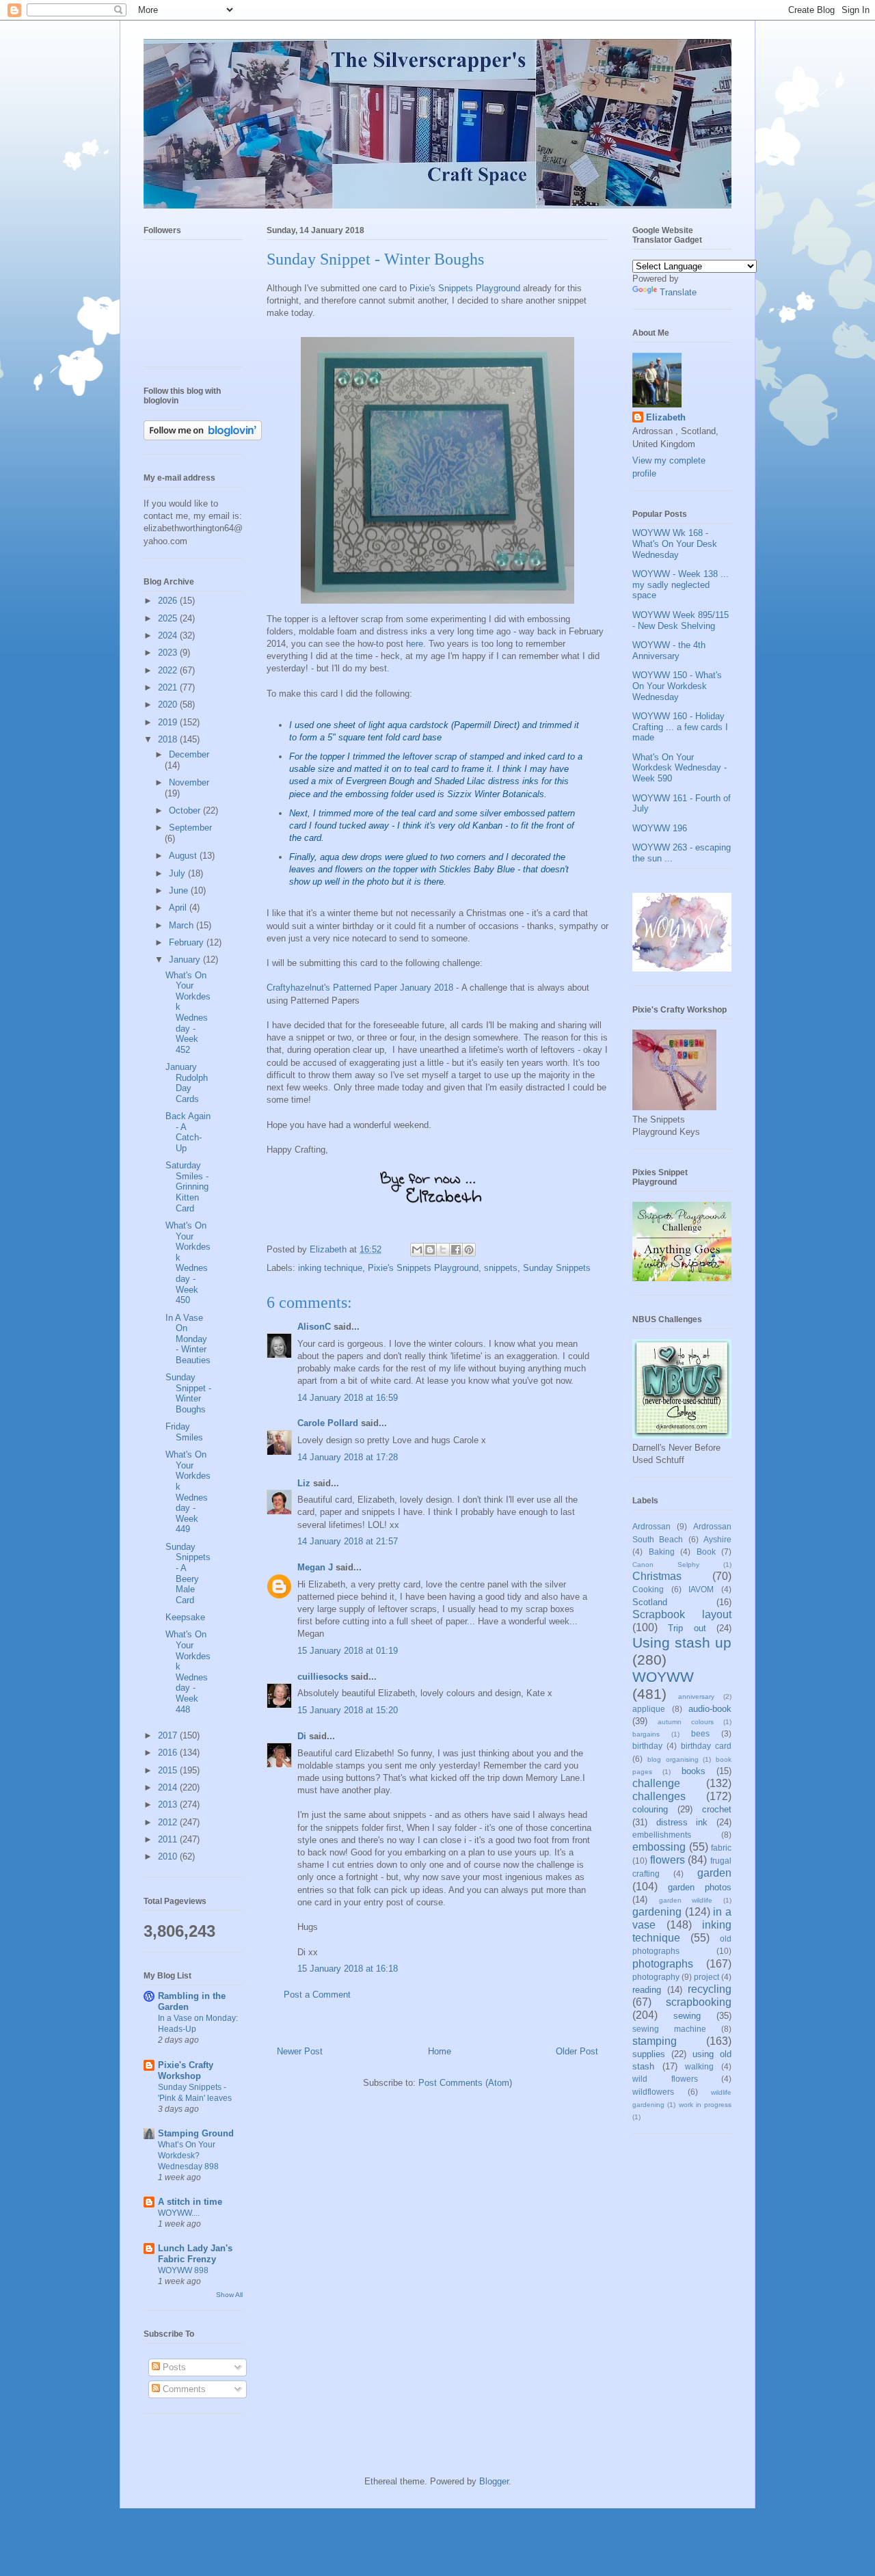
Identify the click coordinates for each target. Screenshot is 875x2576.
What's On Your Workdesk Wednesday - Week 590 (679, 768)
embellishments (662, 1835)
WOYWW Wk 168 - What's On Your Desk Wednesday (675, 544)
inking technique (330, 1268)
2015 (169, 1770)
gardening (657, 1912)
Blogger (494, 2481)
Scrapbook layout (682, 1614)
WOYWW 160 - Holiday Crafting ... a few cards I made (680, 727)
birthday (647, 1746)
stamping (655, 2041)
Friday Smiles (184, 1432)
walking (699, 2066)
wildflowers (653, 2092)
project (706, 1977)
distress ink (682, 1822)
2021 (169, 687)
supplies (649, 2054)
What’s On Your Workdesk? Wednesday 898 (188, 2156)
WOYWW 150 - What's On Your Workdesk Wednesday (677, 686)
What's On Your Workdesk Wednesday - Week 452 (188, 1012)
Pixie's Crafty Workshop (186, 2070)
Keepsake (185, 1617)
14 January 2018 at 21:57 (348, 1541)
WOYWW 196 (660, 828)
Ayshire (717, 1539)
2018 (169, 739)
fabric (721, 1848)
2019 (169, 722)
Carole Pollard (328, 1423)
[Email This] (417, 1250)
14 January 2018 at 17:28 (348, 1457)
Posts (173, 2367)
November (189, 782)
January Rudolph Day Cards (187, 1083)
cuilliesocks (323, 1677)
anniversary (696, 1696)
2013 (169, 1804)
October (186, 810)
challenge (656, 1783)
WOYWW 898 (183, 2270)
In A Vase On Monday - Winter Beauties (188, 1339)
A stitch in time (190, 2202)
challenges (659, 1796)
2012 (169, 1822)
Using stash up (682, 1642)
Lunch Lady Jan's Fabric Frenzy (195, 2254)
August (184, 856)
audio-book (710, 1709)
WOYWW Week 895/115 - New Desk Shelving (681, 620)
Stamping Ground (196, 2133)
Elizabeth (666, 417)
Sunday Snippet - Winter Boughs (188, 1393)
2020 (169, 705)
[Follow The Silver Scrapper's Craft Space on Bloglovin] (203, 437)
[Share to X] (443, 1250)
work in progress (705, 2105)
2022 (169, 670)
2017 (169, 1735)
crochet (717, 1809)
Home (440, 2051)
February (188, 942)
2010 (169, 1856)
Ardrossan (651, 1526)
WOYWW (663, 1677)
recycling (710, 1989)
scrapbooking (699, 2002)
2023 (169, 653)
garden (714, 1873)
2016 (169, 1753)
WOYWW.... (179, 2213)
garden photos (700, 1887)
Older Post (577, 2051)
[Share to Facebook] (456, 1250)
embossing (659, 1847)
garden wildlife (686, 1900)
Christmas (657, 1576)
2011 (169, 1839)
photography (656, 1977)
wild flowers (665, 2079)
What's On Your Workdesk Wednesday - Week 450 (188, 1263)
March (183, 925)
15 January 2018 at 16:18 (348, 1969)
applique (649, 1709)
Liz (304, 1483)
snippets (501, 1268)
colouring (650, 1809)
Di (302, 1736)
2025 (169, 618)
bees (700, 1733)
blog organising (673, 1759)
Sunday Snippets (557, 1268)
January (186, 960)
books (694, 1771)
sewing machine (669, 2029)
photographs (663, 1964)
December (189, 754)
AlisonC (314, 1327)
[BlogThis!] (430, 1250)
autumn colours (686, 1722)
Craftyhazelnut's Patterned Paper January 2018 (360, 988)
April (179, 908)
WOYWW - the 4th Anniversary (669, 650)
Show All (229, 2295)
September (190, 828)
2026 (169, 601)
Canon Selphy (666, 1565)
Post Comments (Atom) (465, 2083)
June (180, 890)
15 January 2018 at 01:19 (348, 1651)
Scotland (650, 1602)
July (178, 873)
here (415, 644)
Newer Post (300, 2051)
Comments (183, 2389)
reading (647, 1990)
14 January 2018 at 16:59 (348, 1398)
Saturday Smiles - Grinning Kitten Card (187, 1186)
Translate (678, 292)
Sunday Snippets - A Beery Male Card (188, 1573)
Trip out (687, 1628)
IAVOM (701, 1589)
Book (706, 1552)
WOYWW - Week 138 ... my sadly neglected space (681, 585)
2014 (169, 1787)
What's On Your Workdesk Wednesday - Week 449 (188, 1492)
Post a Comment (317, 1995)
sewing (687, 2016)
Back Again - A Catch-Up (188, 1132)
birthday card (706, 1746)
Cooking (648, 1589)
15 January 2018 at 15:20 (348, 1710)
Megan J (315, 1567)
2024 (169, 635)
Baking (662, 1552)
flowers (668, 1860)
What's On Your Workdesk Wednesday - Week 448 (188, 1672)
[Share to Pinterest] (469, 1250)
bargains (646, 1734)
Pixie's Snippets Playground (465, 288)
